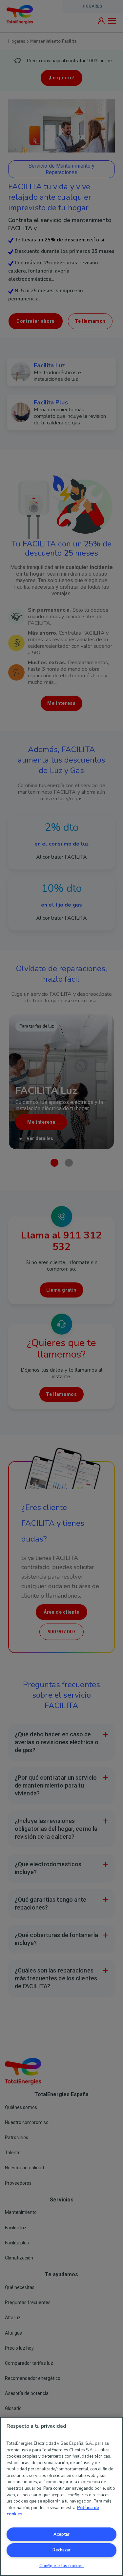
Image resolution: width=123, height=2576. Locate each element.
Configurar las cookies (61, 2566)
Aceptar (61, 2534)
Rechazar (61, 2550)
